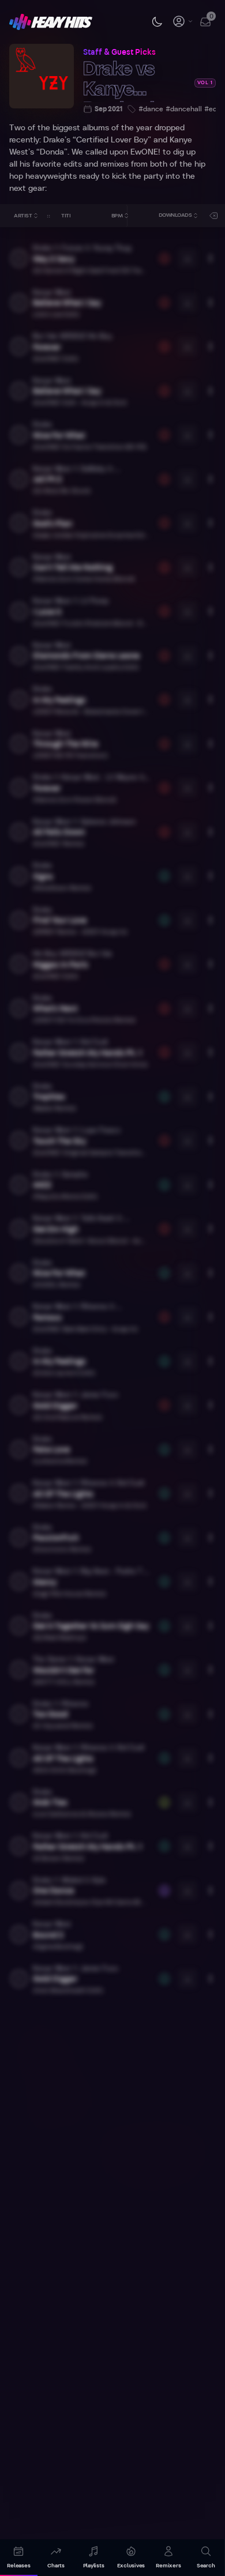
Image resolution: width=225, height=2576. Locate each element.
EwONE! (145, 152)
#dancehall (184, 109)
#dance (151, 109)
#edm (213, 109)
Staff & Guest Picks (119, 52)
